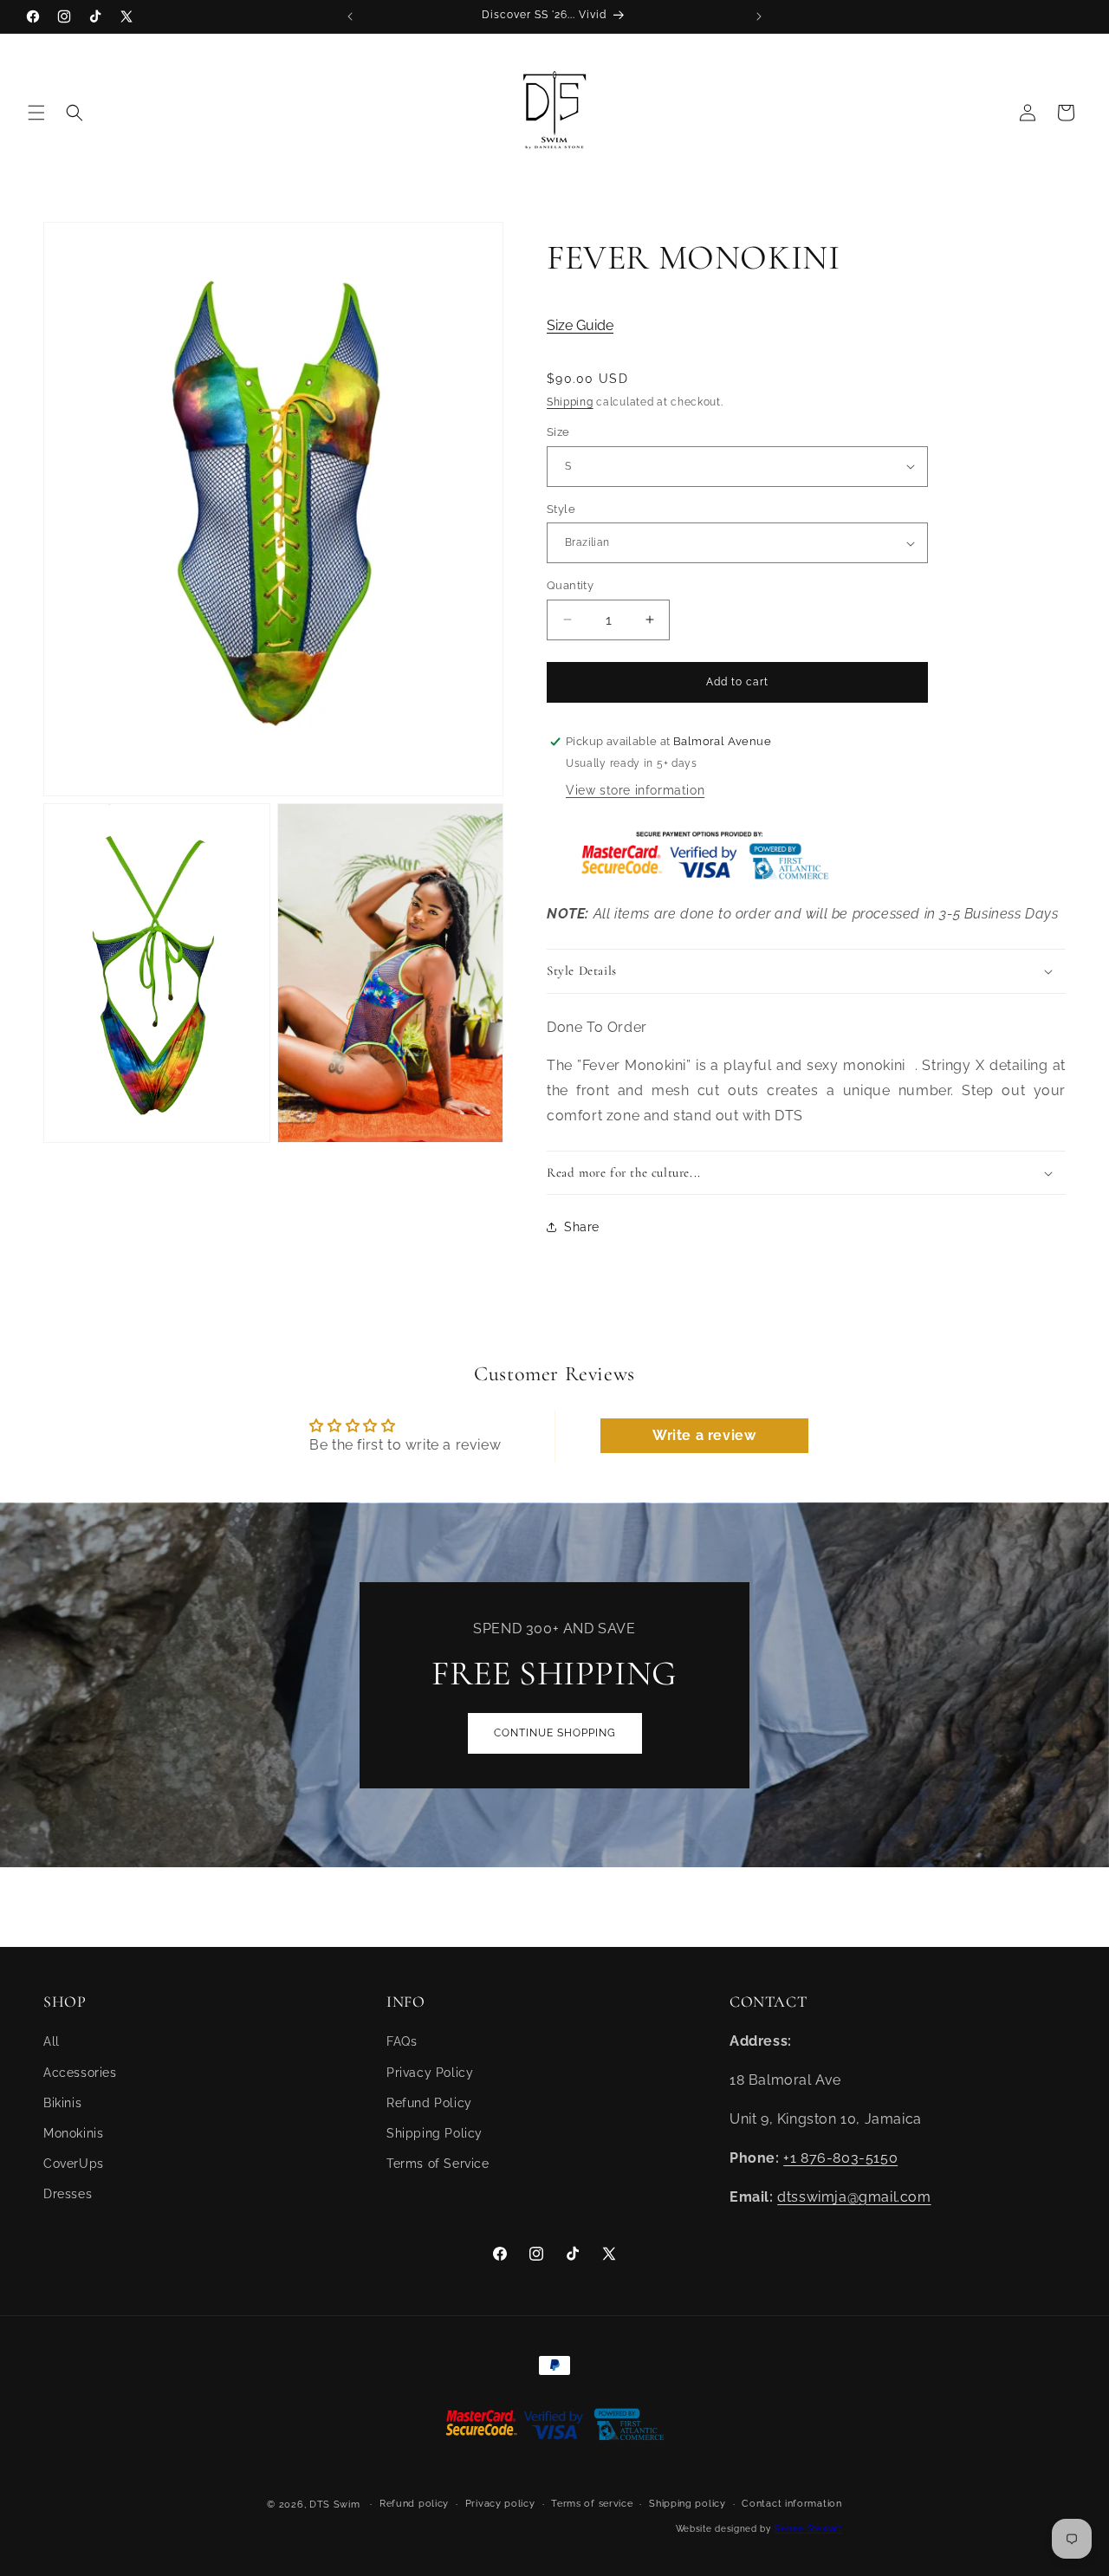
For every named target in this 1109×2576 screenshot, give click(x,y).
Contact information (791, 2504)
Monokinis (73, 2133)
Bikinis (62, 2103)
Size (558, 432)
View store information (635, 790)
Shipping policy (687, 2504)
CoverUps (74, 2164)
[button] (36, 113)
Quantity (570, 585)
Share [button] (582, 1227)
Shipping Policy (435, 2133)
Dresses (68, 2194)
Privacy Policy (430, 2073)
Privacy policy (500, 2504)
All (52, 2041)
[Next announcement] (759, 16)
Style (561, 509)
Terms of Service (438, 2164)
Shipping (570, 402)
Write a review (704, 1435)
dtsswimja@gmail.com (854, 2197)
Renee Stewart (808, 2529)
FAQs (402, 2041)
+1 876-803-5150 (840, 2158)
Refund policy (414, 2504)
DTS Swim (335, 2505)
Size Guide (580, 325)
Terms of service (592, 2504)
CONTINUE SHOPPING (555, 1733)
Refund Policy (429, 2103)
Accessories (80, 2073)
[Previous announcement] (350, 16)
